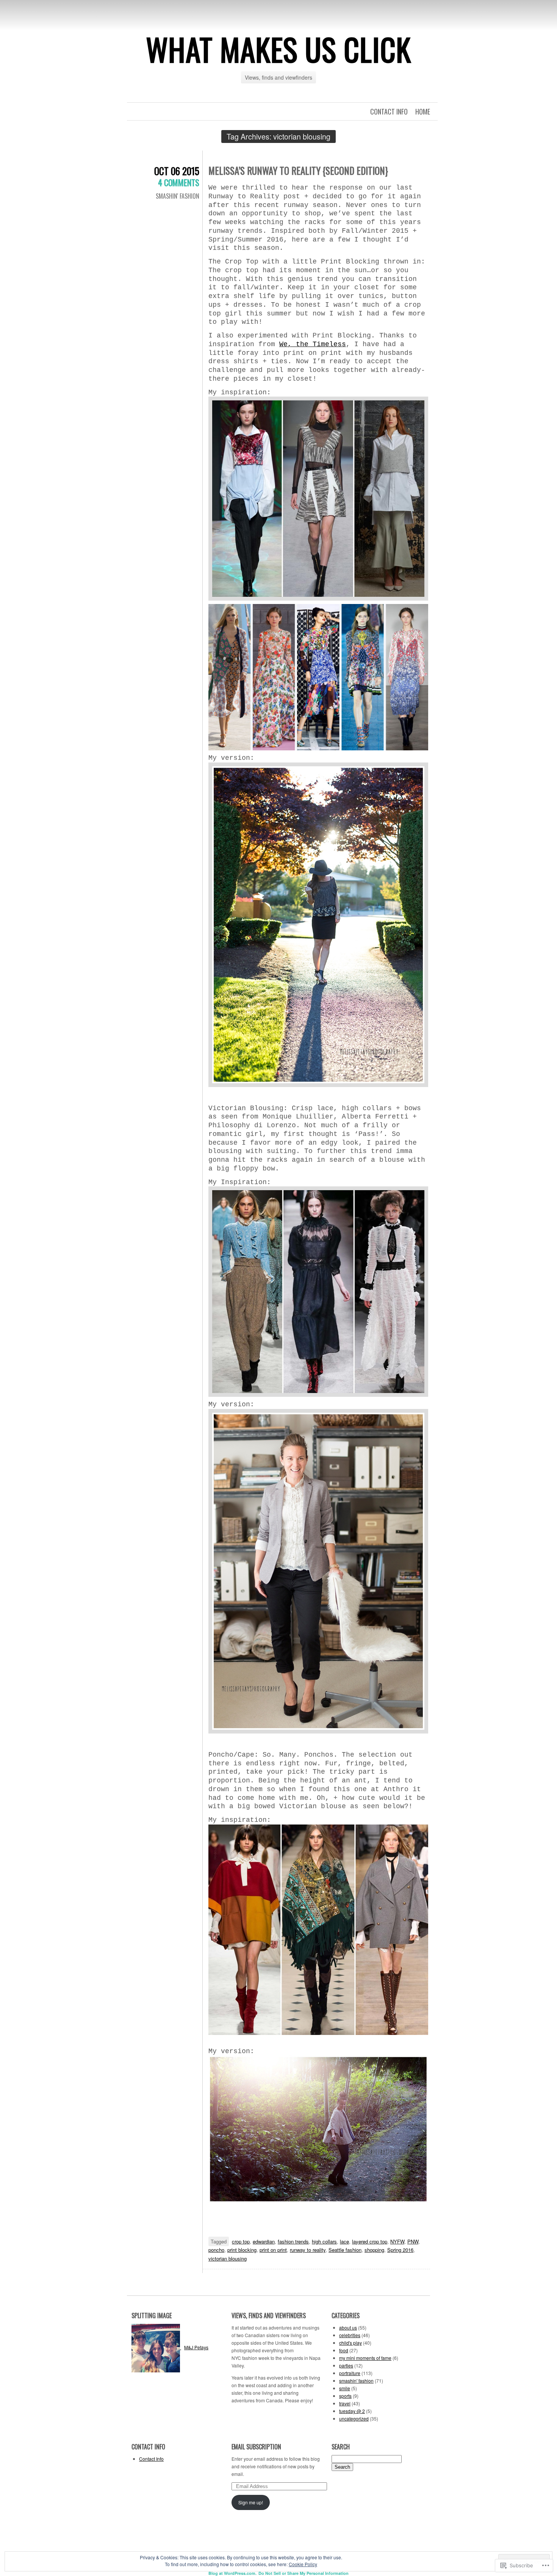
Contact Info (389, 111)
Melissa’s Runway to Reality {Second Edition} (298, 170)
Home (423, 111)
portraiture (350, 2373)
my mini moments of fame (365, 2358)
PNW (413, 2241)
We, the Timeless (313, 344)
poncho (216, 2250)
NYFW (397, 2241)
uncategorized (354, 2418)
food (344, 2350)
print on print (273, 2250)
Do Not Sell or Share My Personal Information (304, 2573)
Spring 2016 (400, 2250)
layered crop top (370, 2241)
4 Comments (179, 182)
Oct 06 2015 (177, 171)
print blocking (242, 2250)
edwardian (264, 2241)
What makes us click (278, 49)
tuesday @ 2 (352, 2411)
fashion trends (293, 2241)
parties (346, 2365)
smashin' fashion (178, 196)
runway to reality (308, 2250)
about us (348, 2327)
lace (344, 2241)
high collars (324, 2241)
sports (345, 2396)
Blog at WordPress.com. (232, 2573)
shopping (374, 2250)
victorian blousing (228, 2258)
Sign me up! (251, 2502)
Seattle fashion (345, 2250)
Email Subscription (256, 2447)
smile (345, 2388)
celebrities (350, 2335)
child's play (350, 2343)
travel (345, 2403)
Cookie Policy (303, 2564)
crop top (241, 2241)
